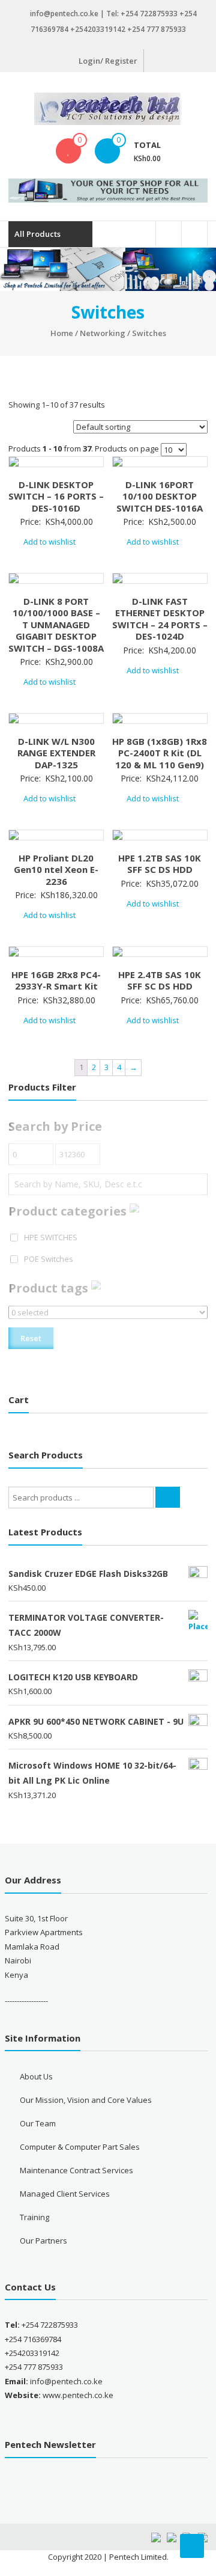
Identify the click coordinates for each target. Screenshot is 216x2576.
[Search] (168, 1497)
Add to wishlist (50, 542)
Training (34, 2217)
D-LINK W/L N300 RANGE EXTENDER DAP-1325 (56, 753)
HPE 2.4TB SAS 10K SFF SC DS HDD (160, 981)
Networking (103, 333)
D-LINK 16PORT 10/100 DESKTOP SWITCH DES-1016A (160, 496)
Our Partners (43, 2241)
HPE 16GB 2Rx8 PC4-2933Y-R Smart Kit (56, 981)
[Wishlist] (68, 151)
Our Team (38, 2123)
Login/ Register (108, 61)
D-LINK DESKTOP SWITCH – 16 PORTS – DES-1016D (56, 496)
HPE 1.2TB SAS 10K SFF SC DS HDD (160, 864)
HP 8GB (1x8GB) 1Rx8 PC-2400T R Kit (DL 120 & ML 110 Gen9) (160, 753)
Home (62, 333)
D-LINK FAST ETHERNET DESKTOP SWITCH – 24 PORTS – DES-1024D (160, 619)
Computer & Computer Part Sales (80, 2147)
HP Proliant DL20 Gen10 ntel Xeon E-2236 (56, 870)
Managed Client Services (65, 2194)
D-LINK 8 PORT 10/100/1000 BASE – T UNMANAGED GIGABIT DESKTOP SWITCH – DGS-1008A (56, 625)
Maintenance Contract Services (76, 2170)
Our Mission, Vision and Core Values (86, 2100)
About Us (36, 2076)
